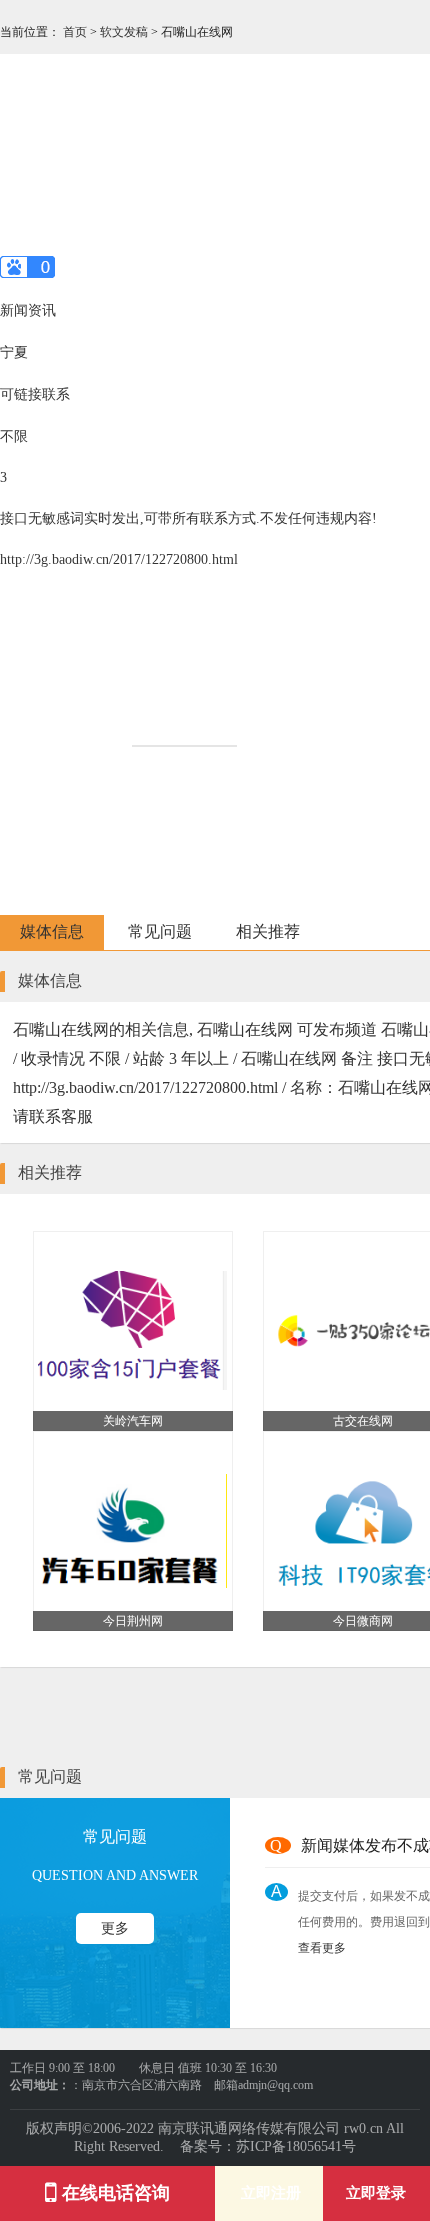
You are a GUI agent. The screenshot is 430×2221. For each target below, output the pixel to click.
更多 (115, 1928)
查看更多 (322, 1948)
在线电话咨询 (113, 2193)
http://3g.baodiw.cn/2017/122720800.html (119, 559)
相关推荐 (268, 931)
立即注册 (269, 2193)
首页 (76, 32)
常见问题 (160, 931)
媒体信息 (52, 931)
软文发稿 (125, 32)
